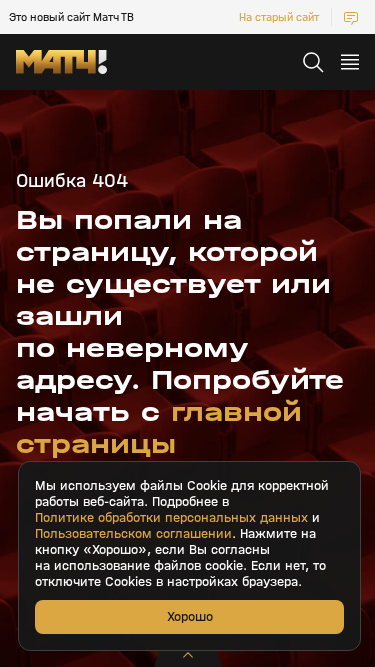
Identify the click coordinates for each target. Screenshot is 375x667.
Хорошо (190, 616)
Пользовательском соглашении (133, 534)
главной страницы (159, 428)
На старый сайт (279, 17)
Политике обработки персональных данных (171, 518)
